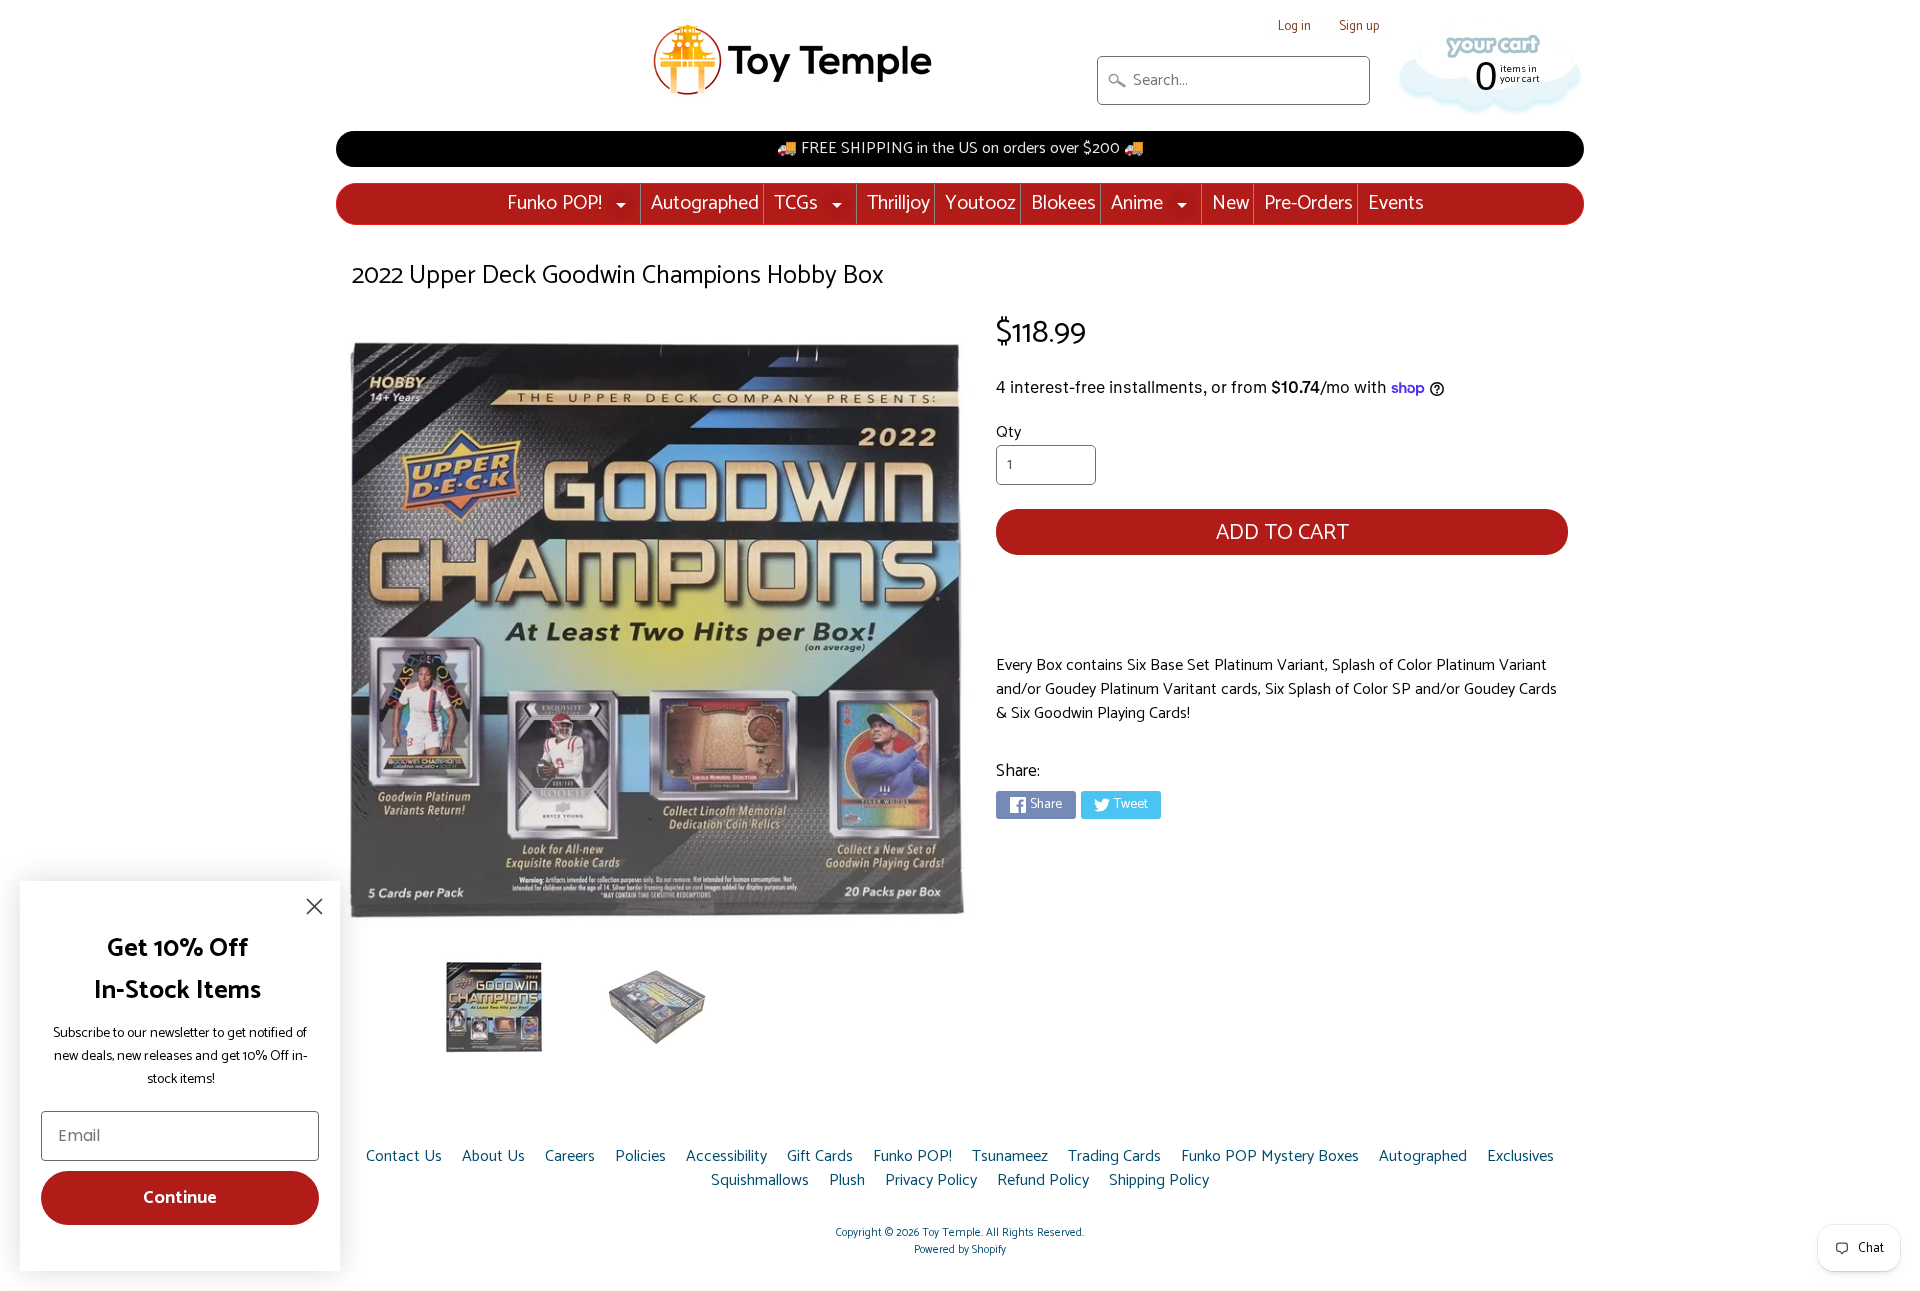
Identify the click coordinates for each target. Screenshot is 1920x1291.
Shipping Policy (1159, 1181)
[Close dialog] (314, 906)
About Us (493, 1157)
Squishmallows (760, 1181)
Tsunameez (1010, 1157)
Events (1396, 203)
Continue (180, 1198)
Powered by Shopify (960, 1250)
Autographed (705, 203)
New (1230, 203)
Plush (847, 1181)
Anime (1137, 203)
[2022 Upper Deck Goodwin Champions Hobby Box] (494, 1007)
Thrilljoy (898, 203)
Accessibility (726, 1157)
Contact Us (404, 1157)
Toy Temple (951, 1233)
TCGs (796, 203)
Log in (1294, 27)
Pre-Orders (1308, 203)
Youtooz (980, 203)
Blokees (1063, 203)
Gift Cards (820, 1157)
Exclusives (1520, 1157)
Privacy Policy (931, 1181)
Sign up (1359, 27)
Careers (570, 1157)
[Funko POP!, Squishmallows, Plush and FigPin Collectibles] (795, 60)
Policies (640, 1157)
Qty (1008, 432)
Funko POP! (554, 203)
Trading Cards (1114, 1157)
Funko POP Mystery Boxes (1270, 1157)
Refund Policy (1043, 1181)
